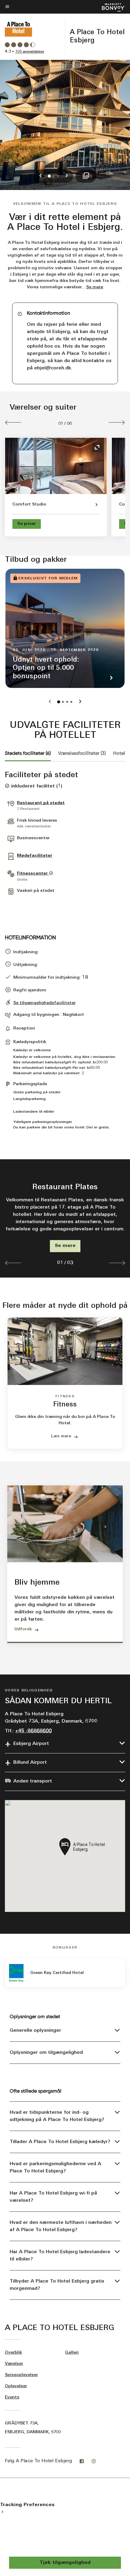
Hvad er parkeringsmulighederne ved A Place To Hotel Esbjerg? (55, 2168)
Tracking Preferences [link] (27, 2505)
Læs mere (61, 1436)
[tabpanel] (65, 1218)
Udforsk (23, 1629)
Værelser (14, 2364)
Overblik (13, 2353)
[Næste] (117, 422)
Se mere (65, 1246)
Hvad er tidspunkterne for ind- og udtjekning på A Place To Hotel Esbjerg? (57, 2116)
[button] (13, 1263)
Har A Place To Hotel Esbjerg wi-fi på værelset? (53, 2197)
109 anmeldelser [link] (30, 52)
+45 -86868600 (33, 1731)
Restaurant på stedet (41, 803)
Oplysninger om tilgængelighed (46, 2053)
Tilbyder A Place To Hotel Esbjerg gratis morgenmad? (57, 2285)
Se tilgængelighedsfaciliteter (44, 1003)
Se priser (27, 524)
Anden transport (33, 1781)
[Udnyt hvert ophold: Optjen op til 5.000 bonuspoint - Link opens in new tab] (65, 628)
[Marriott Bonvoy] (110, 7)
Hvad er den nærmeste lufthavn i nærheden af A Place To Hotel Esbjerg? (61, 2226)
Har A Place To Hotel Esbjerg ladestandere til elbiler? (60, 2256)
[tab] (28, 753)
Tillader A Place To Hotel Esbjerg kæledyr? (60, 2142)
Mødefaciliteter (35, 856)
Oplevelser (16, 2386)
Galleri (72, 2353)
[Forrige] (13, 422)
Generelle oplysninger (35, 2031)
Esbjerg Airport (31, 1744)
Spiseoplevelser (21, 2375)
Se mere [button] (95, 287)
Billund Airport (30, 1763)
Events (12, 2397)
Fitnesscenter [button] (33, 874)
